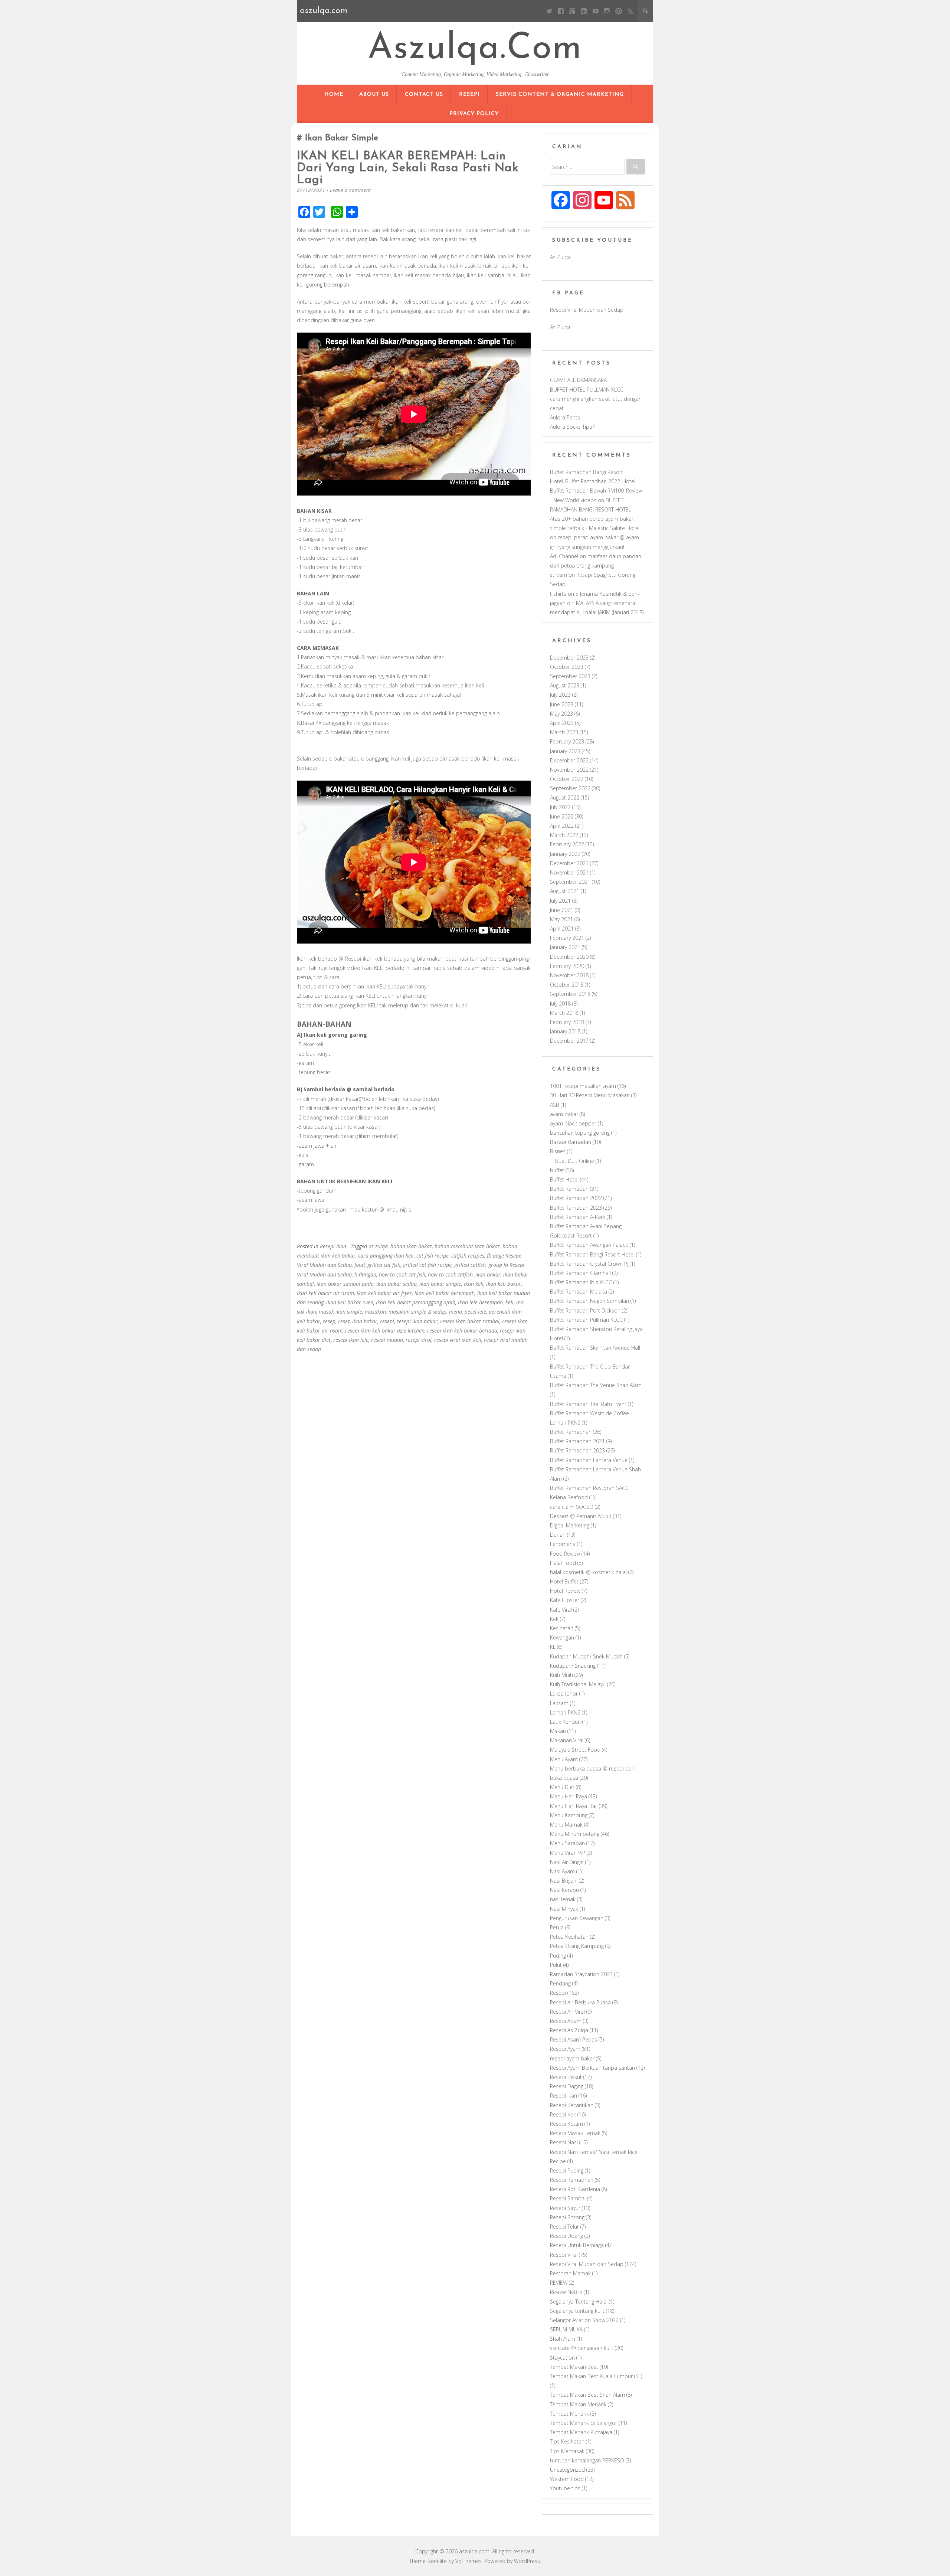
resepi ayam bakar (572, 2058)
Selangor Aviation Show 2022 (584, 2320)
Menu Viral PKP (568, 1853)
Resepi (469, 94)
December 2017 (569, 1041)
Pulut (556, 1965)
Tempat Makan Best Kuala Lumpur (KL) (596, 2376)
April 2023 (562, 723)
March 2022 (564, 835)
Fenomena (563, 1544)
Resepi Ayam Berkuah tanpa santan (592, 2068)
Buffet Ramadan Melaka (579, 1292)
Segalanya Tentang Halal (579, 2302)
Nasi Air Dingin (567, 1862)
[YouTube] (595, 11)
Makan (558, 1731)
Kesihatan (562, 1628)
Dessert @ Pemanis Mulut (581, 1516)
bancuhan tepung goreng (580, 1133)
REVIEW (559, 2283)
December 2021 (569, 863)
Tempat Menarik (569, 2414)
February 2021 (567, 938)
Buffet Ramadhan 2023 (577, 1450)
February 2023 (567, 741)
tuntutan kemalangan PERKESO (587, 2460)
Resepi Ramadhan (572, 2180)
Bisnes (558, 1151)
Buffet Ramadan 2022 (576, 1198)
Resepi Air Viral (567, 2012)
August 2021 (565, 891)
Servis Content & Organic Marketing (560, 94)
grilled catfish (470, 1265)
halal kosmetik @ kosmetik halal (588, 1572)
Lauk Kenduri (565, 1722)
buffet (557, 1170)
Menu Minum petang (575, 1834)
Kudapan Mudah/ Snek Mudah (586, 1656)
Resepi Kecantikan (572, 2105)
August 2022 (565, 797)
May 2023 (561, 714)
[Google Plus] (572, 11)
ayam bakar (564, 1114)
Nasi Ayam (562, 1871)
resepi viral (419, 1340)
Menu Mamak (566, 1825)
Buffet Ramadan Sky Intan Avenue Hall (595, 1348)
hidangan (365, 1274)
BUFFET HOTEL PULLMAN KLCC (587, 390)
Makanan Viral (567, 1740)
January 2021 (565, 947)
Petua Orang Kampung (577, 1946)
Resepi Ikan (333, 1246)
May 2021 (561, 919)
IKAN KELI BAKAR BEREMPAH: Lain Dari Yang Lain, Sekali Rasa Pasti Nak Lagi (408, 168)
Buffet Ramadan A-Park (578, 1217)
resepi (387, 1321)
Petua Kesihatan (569, 1937)
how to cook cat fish (402, 1274)
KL (553, 1647)
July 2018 (560, 1003)
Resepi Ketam (566, 2124)
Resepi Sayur (565, 2208)
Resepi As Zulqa (569, 2030)
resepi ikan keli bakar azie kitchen (385, 1331)
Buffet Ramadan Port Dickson (585, 1310)
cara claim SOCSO (572, 1507)
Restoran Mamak (570, 2273)
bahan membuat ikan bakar (467, 1246)
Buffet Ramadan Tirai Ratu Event (588, 1404)
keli (510, 1302)
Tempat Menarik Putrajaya (581, 2432)
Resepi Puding (567, 2170)
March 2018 (564, 1013)
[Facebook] (561, 11)
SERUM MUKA (566, 2329)
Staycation (562, 2358)
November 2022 (569, 770)
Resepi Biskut (566, 2077)
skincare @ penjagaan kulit (582, 2348)
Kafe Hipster (565, 1600)
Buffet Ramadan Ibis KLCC (581, 1282)
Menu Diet (562, 1787)
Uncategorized (567, 2470)
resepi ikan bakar (417, 1321)
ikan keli (474, 1284)
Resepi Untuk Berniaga (577, 2245)
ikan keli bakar (504, 1284)
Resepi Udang (566, 2236)
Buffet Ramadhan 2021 (577, 1441)
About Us (374, 94)
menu (456, 1312)
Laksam (559, 1703)
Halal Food (563, 1563)
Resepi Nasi (564, 2142)
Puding (558, 1956)
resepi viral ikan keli (458, 1340)
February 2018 (567, 1022)
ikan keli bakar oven (350, 1302)
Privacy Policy (474, 114)
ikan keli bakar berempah (445, 1293)
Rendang (560, 1983)
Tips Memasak (567, 2451)
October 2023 (567, 667)
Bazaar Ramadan (571, 1142)
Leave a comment (350, 190)
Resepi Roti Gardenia (575, 2189)
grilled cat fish (384, 1265)
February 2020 (567, 966)
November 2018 (569, 975)
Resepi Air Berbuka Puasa (580, 2002)
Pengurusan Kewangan (577, 1918)
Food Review (565, 1554)
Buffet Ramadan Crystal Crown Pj (589, 1264)
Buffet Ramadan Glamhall (580, 1273)
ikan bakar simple (440, 1284)
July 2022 (560, 807)
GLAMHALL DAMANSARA (578, 380)
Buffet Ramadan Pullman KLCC (586, 1320)
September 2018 (570, 994)
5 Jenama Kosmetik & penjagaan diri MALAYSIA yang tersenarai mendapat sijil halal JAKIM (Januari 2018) (597, 603)
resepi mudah (387, 1340)
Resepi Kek (563, 2114)
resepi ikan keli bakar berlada (462, 1331)
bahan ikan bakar (411, 1246)
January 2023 (565, 751)
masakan (375, 1312)
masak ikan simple (340, 1312)
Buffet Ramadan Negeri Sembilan (589, 1301)
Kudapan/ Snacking (573, 1666)
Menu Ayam (564, 1759)
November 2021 (569, 872)
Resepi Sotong (567, 2217)
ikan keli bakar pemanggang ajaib (416, 1302)
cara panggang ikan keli (386, 1256)
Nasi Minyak (564, 1909)
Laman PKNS (565, 1712)
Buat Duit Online (575, 1161)
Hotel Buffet (564, 1581)
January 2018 (565, 1031)
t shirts (558, 594)
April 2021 (562, 929)
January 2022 (565, 854)
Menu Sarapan (567, 1843)
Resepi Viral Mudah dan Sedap (587, 310)
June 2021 (562, 910)
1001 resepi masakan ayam (583, 1086)
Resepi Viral (564, 2255)
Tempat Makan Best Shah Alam (587, 2395)
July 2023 (560, 695)
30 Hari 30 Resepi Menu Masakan (590, 1095)
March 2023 (564, 732)
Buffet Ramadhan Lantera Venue (589, 1460)
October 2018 (567, 985)
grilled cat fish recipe (427, 1265)
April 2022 (562, 826)
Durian (558, 1535)
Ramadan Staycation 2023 (581, 1974)
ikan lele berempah (480, 1302)
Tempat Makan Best (574, 2367)
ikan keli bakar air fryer (384, 1293)
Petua (557, 1927)
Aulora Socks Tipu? (572, 427)
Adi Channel (564, 556)
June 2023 (562, 704)
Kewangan (562, 1637)
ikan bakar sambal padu (345, 1284)
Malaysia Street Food (575, 1750)
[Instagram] (607, 11)
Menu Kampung (569, 1815)
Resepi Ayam (565, 2049)
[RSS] (630, 11)
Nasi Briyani (564, 1881)
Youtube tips (565, 2488)
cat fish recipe (433, 1256)
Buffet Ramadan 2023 (576, 1208)
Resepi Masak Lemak (575, 2133)
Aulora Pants (565, 417)
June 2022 (562, 816)
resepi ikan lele (351, 1340)
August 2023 (565, 685)
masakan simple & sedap (417, 1312)
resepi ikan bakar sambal (470, 1321)
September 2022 (570, 788)
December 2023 (569, 658)
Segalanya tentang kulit (577, 2311)
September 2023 (570, 676)
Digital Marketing (570, 1525)
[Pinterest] (618, 11)
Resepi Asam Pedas (574, 2039)
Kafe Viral (561, 1610)
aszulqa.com (475, 49)
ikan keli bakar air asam (325, 1293)
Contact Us (424, 94)
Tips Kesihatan (567, 2441)
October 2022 (567, 779)
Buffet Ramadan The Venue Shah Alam (596, 1385)
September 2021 (570, 882)
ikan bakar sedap (397, 1284)
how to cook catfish (450, 1274)
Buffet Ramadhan (571, 1432)
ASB (555, 1105)
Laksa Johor (564, 1694)
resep (329, 1321)
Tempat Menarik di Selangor (584, 2423)
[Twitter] (549, 11)
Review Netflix (566, 2292)
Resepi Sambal (568, 2198)
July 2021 (560, 901)
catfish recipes (468, 1256)
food (360, 1265)
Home (334, 94)
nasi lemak (563, 1899)
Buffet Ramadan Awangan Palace (589, 1245)
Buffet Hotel (564, 1179)
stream (558, 575)
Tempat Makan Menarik (578, 2404)
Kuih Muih (561, 1675)
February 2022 (567, 844)
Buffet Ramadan (569, 1189)
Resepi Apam (566, 2021)
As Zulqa (560, 257)
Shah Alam (563, 2339)
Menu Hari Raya (569, 1796)
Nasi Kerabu (564, 1890)
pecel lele (475, 1312)
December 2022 (569, 760)
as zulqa (378, 1246)
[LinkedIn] (584, 11)
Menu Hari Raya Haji (574, 1806)
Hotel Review (565, 1591)
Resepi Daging (567, 2086)
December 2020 (569, 957)
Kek (554, 1619)
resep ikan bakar (358, 1321)
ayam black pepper (573, 1123)
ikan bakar (488, 1274)
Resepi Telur (564, 2227)
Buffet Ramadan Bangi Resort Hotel (592, 1254)
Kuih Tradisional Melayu (578, 1684)
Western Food (567, 2479)
